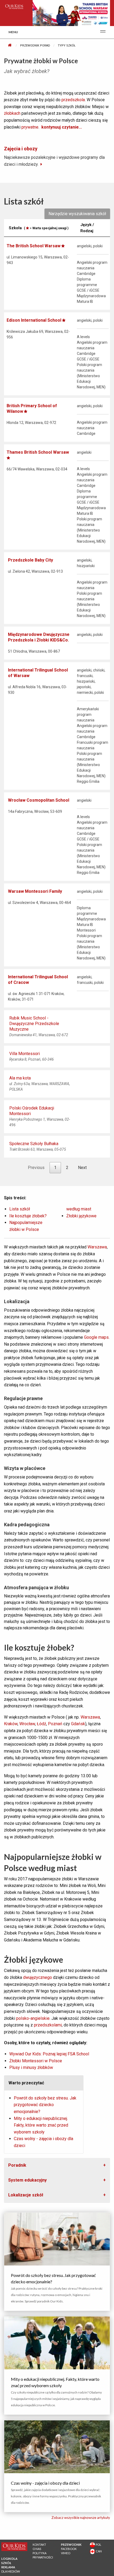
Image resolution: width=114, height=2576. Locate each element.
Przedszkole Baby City (30, 560)
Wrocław (27, 1724)
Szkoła (39, 228)
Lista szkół (20, 1209)
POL (98, 2545)
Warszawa (97, 1247)
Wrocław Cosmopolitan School (39, 800)
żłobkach (12, 113)
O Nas (37, 2549)
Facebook (69, 2549)
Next (82, 1168)
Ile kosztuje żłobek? (28, 1216)
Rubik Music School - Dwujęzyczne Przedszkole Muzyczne (34, 1024)
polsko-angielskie (33, 2018)
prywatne (30, 127)
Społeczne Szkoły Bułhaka (34, 1144)
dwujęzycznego (38, 1977)
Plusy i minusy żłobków (31, 2067)
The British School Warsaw (34, 246)
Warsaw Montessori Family (35, 891)
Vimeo (66, 2553)
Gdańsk (78, 1724)
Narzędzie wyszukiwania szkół (77, 214)
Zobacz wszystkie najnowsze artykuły (81, 2518)
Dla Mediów (11, 2571)
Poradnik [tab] (17, 2165)
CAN (98, 2551)
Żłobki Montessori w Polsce (36, 2061)
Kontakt (39, 2545)
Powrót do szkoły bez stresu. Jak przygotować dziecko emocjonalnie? (45, 2105)
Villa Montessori (25, 1054)
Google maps (96, 1337)
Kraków (11, 1724)
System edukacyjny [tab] (27, 2180)
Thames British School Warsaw (38, 452)
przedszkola (73, 100)
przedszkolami (48, 2025)
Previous (36, 1168)
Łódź (41, 1724)
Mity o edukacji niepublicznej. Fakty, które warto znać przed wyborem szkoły (41, 2125)
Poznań (55, 1724)
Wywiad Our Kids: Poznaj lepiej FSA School (49, 2054)
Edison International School (34, 320)
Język (87, 228)
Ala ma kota (20, 1078)
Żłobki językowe (81, 1216)
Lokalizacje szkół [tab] (26, 2195)
